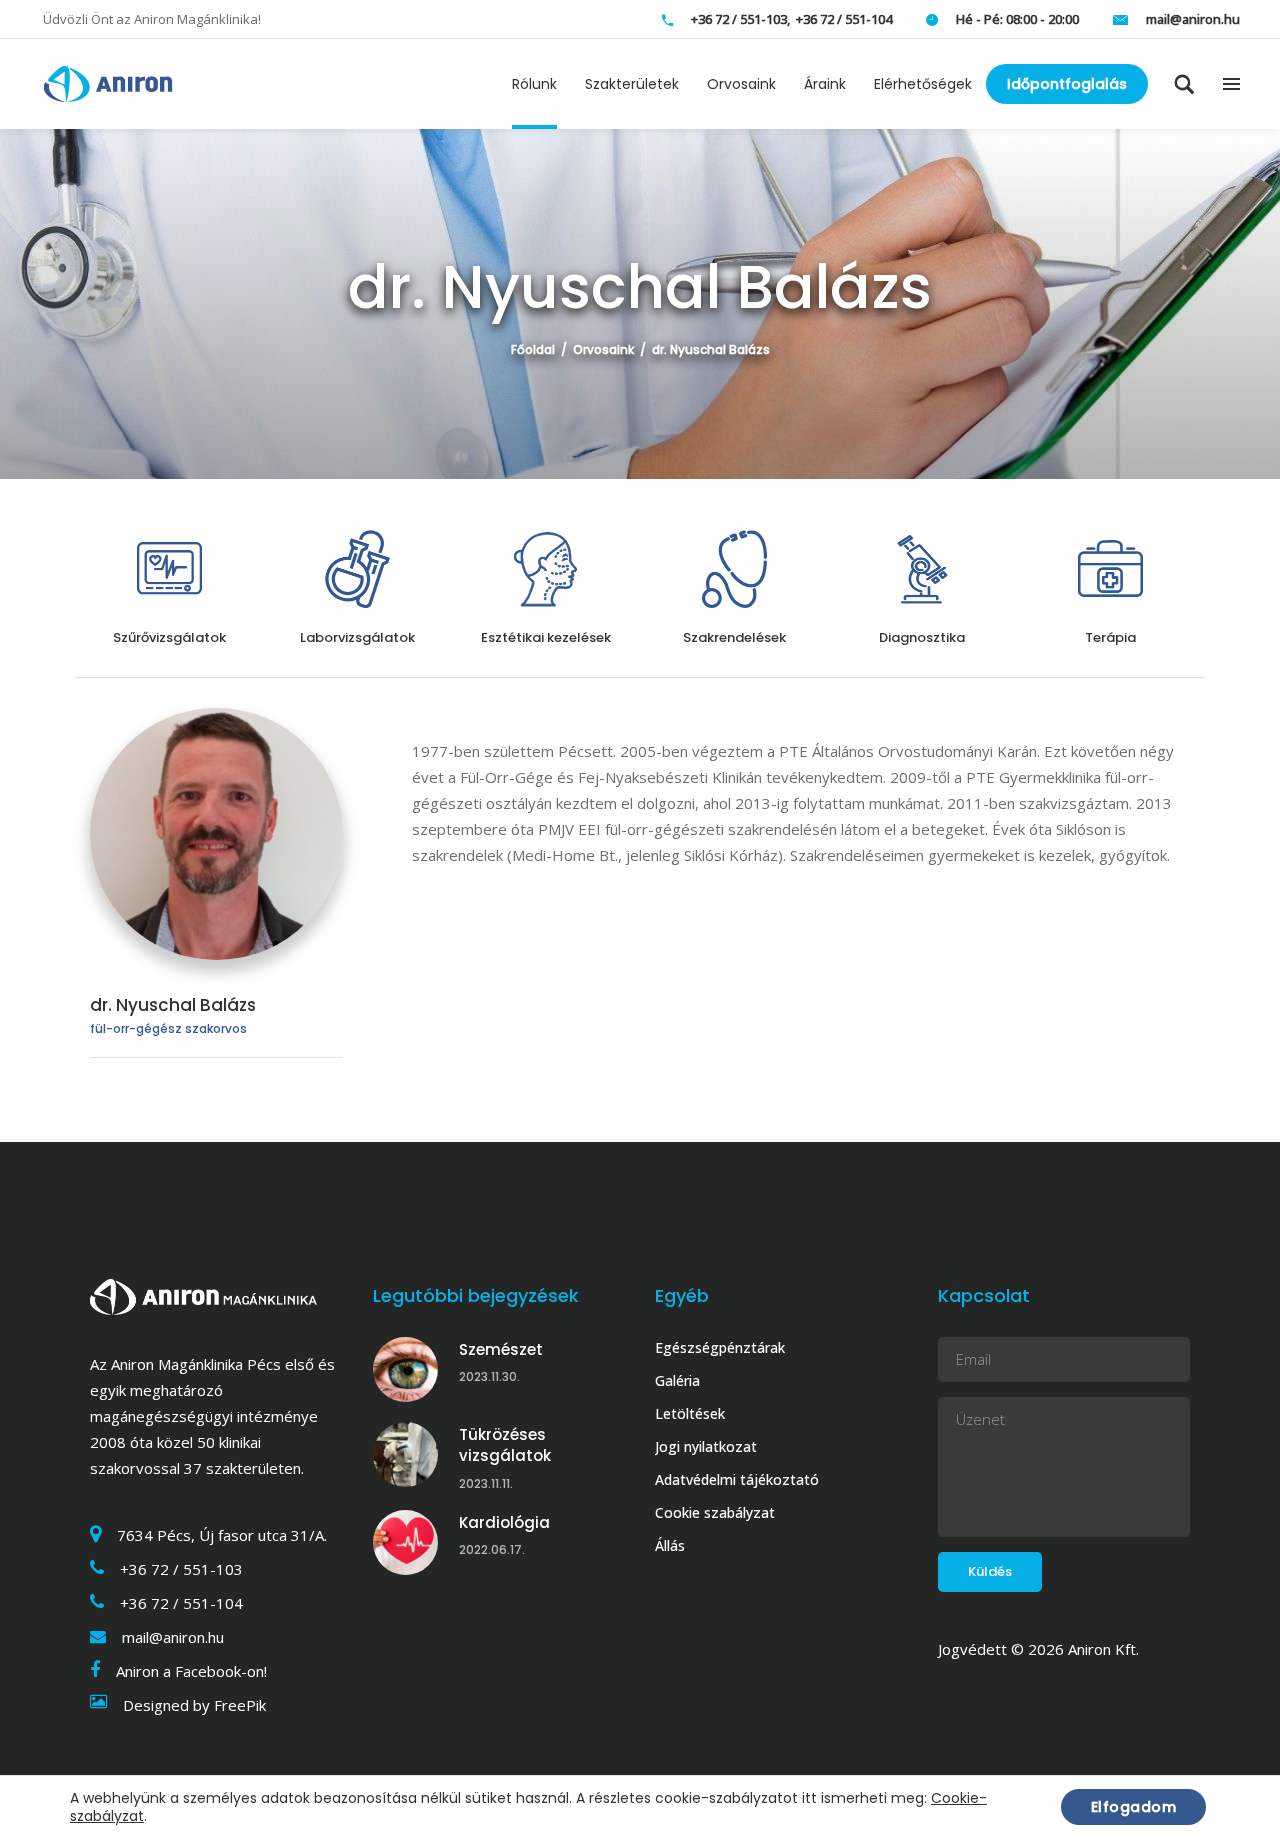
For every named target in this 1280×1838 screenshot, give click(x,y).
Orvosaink (603, 349)
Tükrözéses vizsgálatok (505, 1445)
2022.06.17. (492, 1549)
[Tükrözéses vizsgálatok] (405, 1454)
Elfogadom (1134, 1807)
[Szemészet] (405, 1369)
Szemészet (501, 1349)
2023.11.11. (486, 1483)
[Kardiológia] (405, 1542)
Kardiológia (504, 1522)
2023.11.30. (489, 1376)
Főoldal (533, 349)
